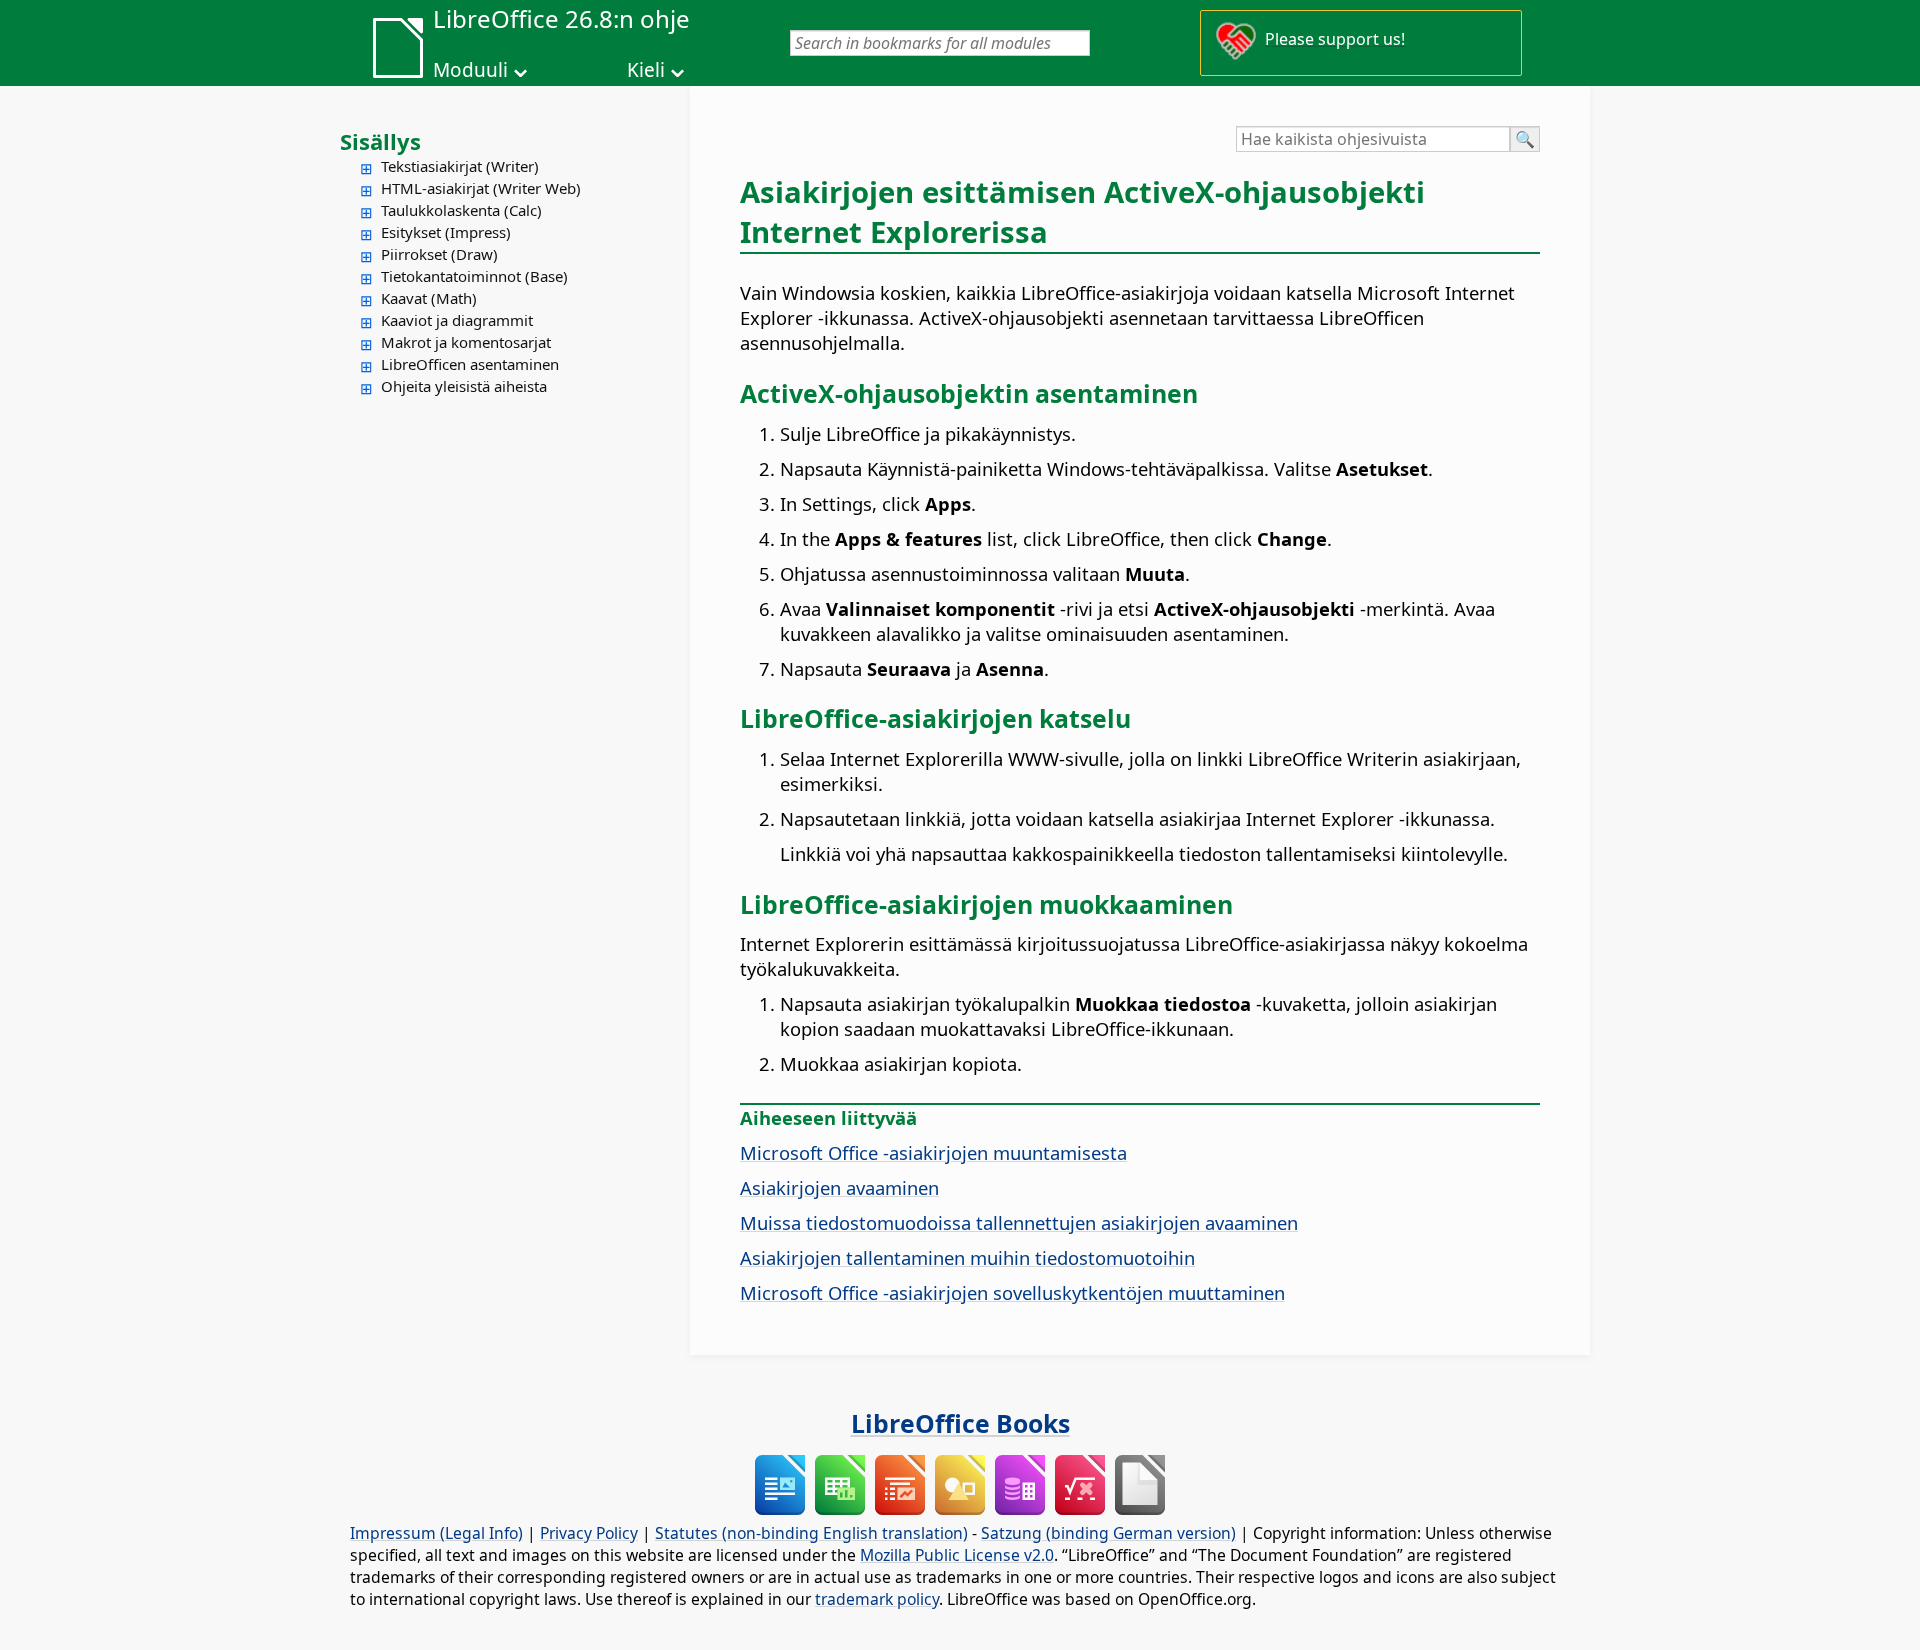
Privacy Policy (589, 1533)
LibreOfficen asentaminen (470, 364)
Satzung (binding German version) (1108, 1533)
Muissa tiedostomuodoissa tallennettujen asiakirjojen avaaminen (1019, 1222)
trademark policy (877, 1599)
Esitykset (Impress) (446, 232)
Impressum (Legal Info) (436, 1533)
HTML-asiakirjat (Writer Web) (481, 188)
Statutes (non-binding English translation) (811, 1533)
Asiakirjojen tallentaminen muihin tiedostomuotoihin (967, 1257)
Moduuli (470, 70)
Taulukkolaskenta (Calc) (461, 210)
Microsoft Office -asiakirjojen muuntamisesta (933, 1152)
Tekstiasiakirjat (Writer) (460, 166)
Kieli (646, 70)
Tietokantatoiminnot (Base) (474, 276)
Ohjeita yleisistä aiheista (464, 386)
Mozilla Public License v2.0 (957, 1555)
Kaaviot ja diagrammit (457, 320)
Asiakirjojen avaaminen (839, 1187)
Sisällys (380, 141)
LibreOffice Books (960, 1423)
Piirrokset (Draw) (439, 254)
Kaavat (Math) (429, 298)
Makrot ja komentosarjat (466, 342)
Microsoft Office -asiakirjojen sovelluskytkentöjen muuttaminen (1012, 1292)
